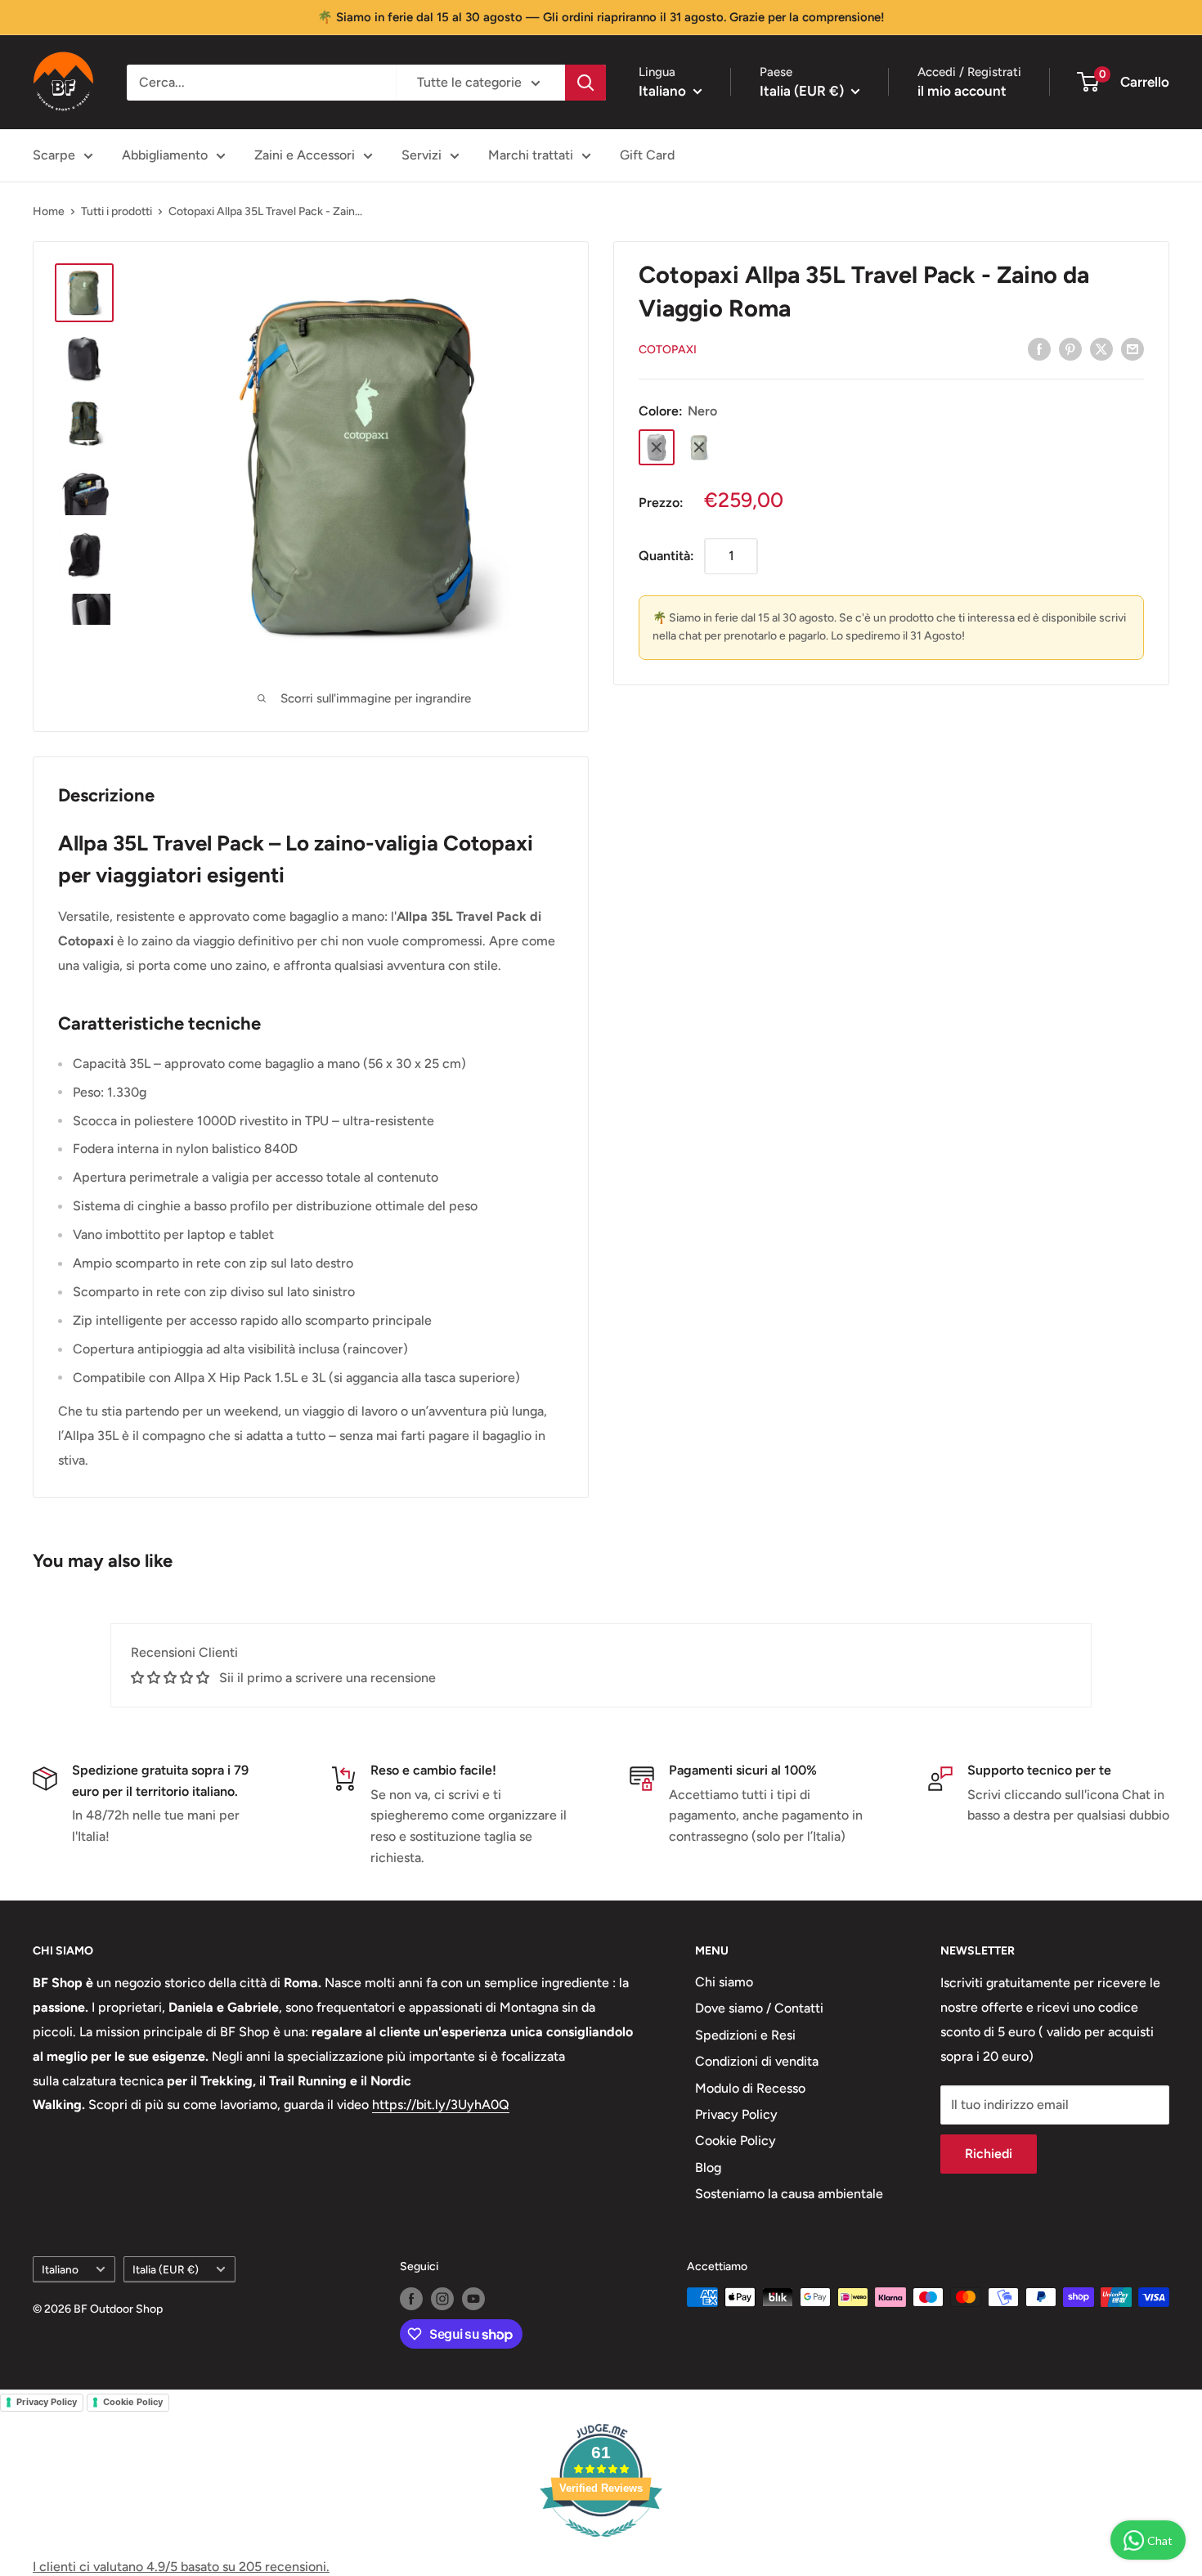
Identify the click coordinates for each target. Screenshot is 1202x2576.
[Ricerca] (585, 83)
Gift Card (647, 155)
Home (49, 211)
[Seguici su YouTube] (473, 2299)
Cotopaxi (668, 350)
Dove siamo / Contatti (759, 2008)
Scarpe (54, 155)
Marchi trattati (531, 155)
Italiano (60, 2269)
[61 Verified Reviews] (601, 2545)
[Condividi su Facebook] (1039, 348)
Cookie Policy (736, 2141)
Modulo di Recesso (750, 2088)
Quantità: (666, 556)
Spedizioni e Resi (745, 2035)
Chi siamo (724, 1982)
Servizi (422, 155)
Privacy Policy (736, 2114)
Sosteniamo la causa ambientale (789, 2194)
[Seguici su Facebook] (411, 2299)
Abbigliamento (165, 155)
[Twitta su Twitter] (1101, 348)
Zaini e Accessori (305, 155)
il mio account (962, 91)
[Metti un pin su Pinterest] (1070, 348)
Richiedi (989, 2154)
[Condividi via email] (1132, 348)
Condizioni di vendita (757, 2061)
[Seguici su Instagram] (442, 2299)
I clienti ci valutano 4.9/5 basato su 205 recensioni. (181, 2567)
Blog (708, 2168)
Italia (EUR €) (166, 2269)
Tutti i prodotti (117, 211)
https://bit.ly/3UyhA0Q (441, 2105)
